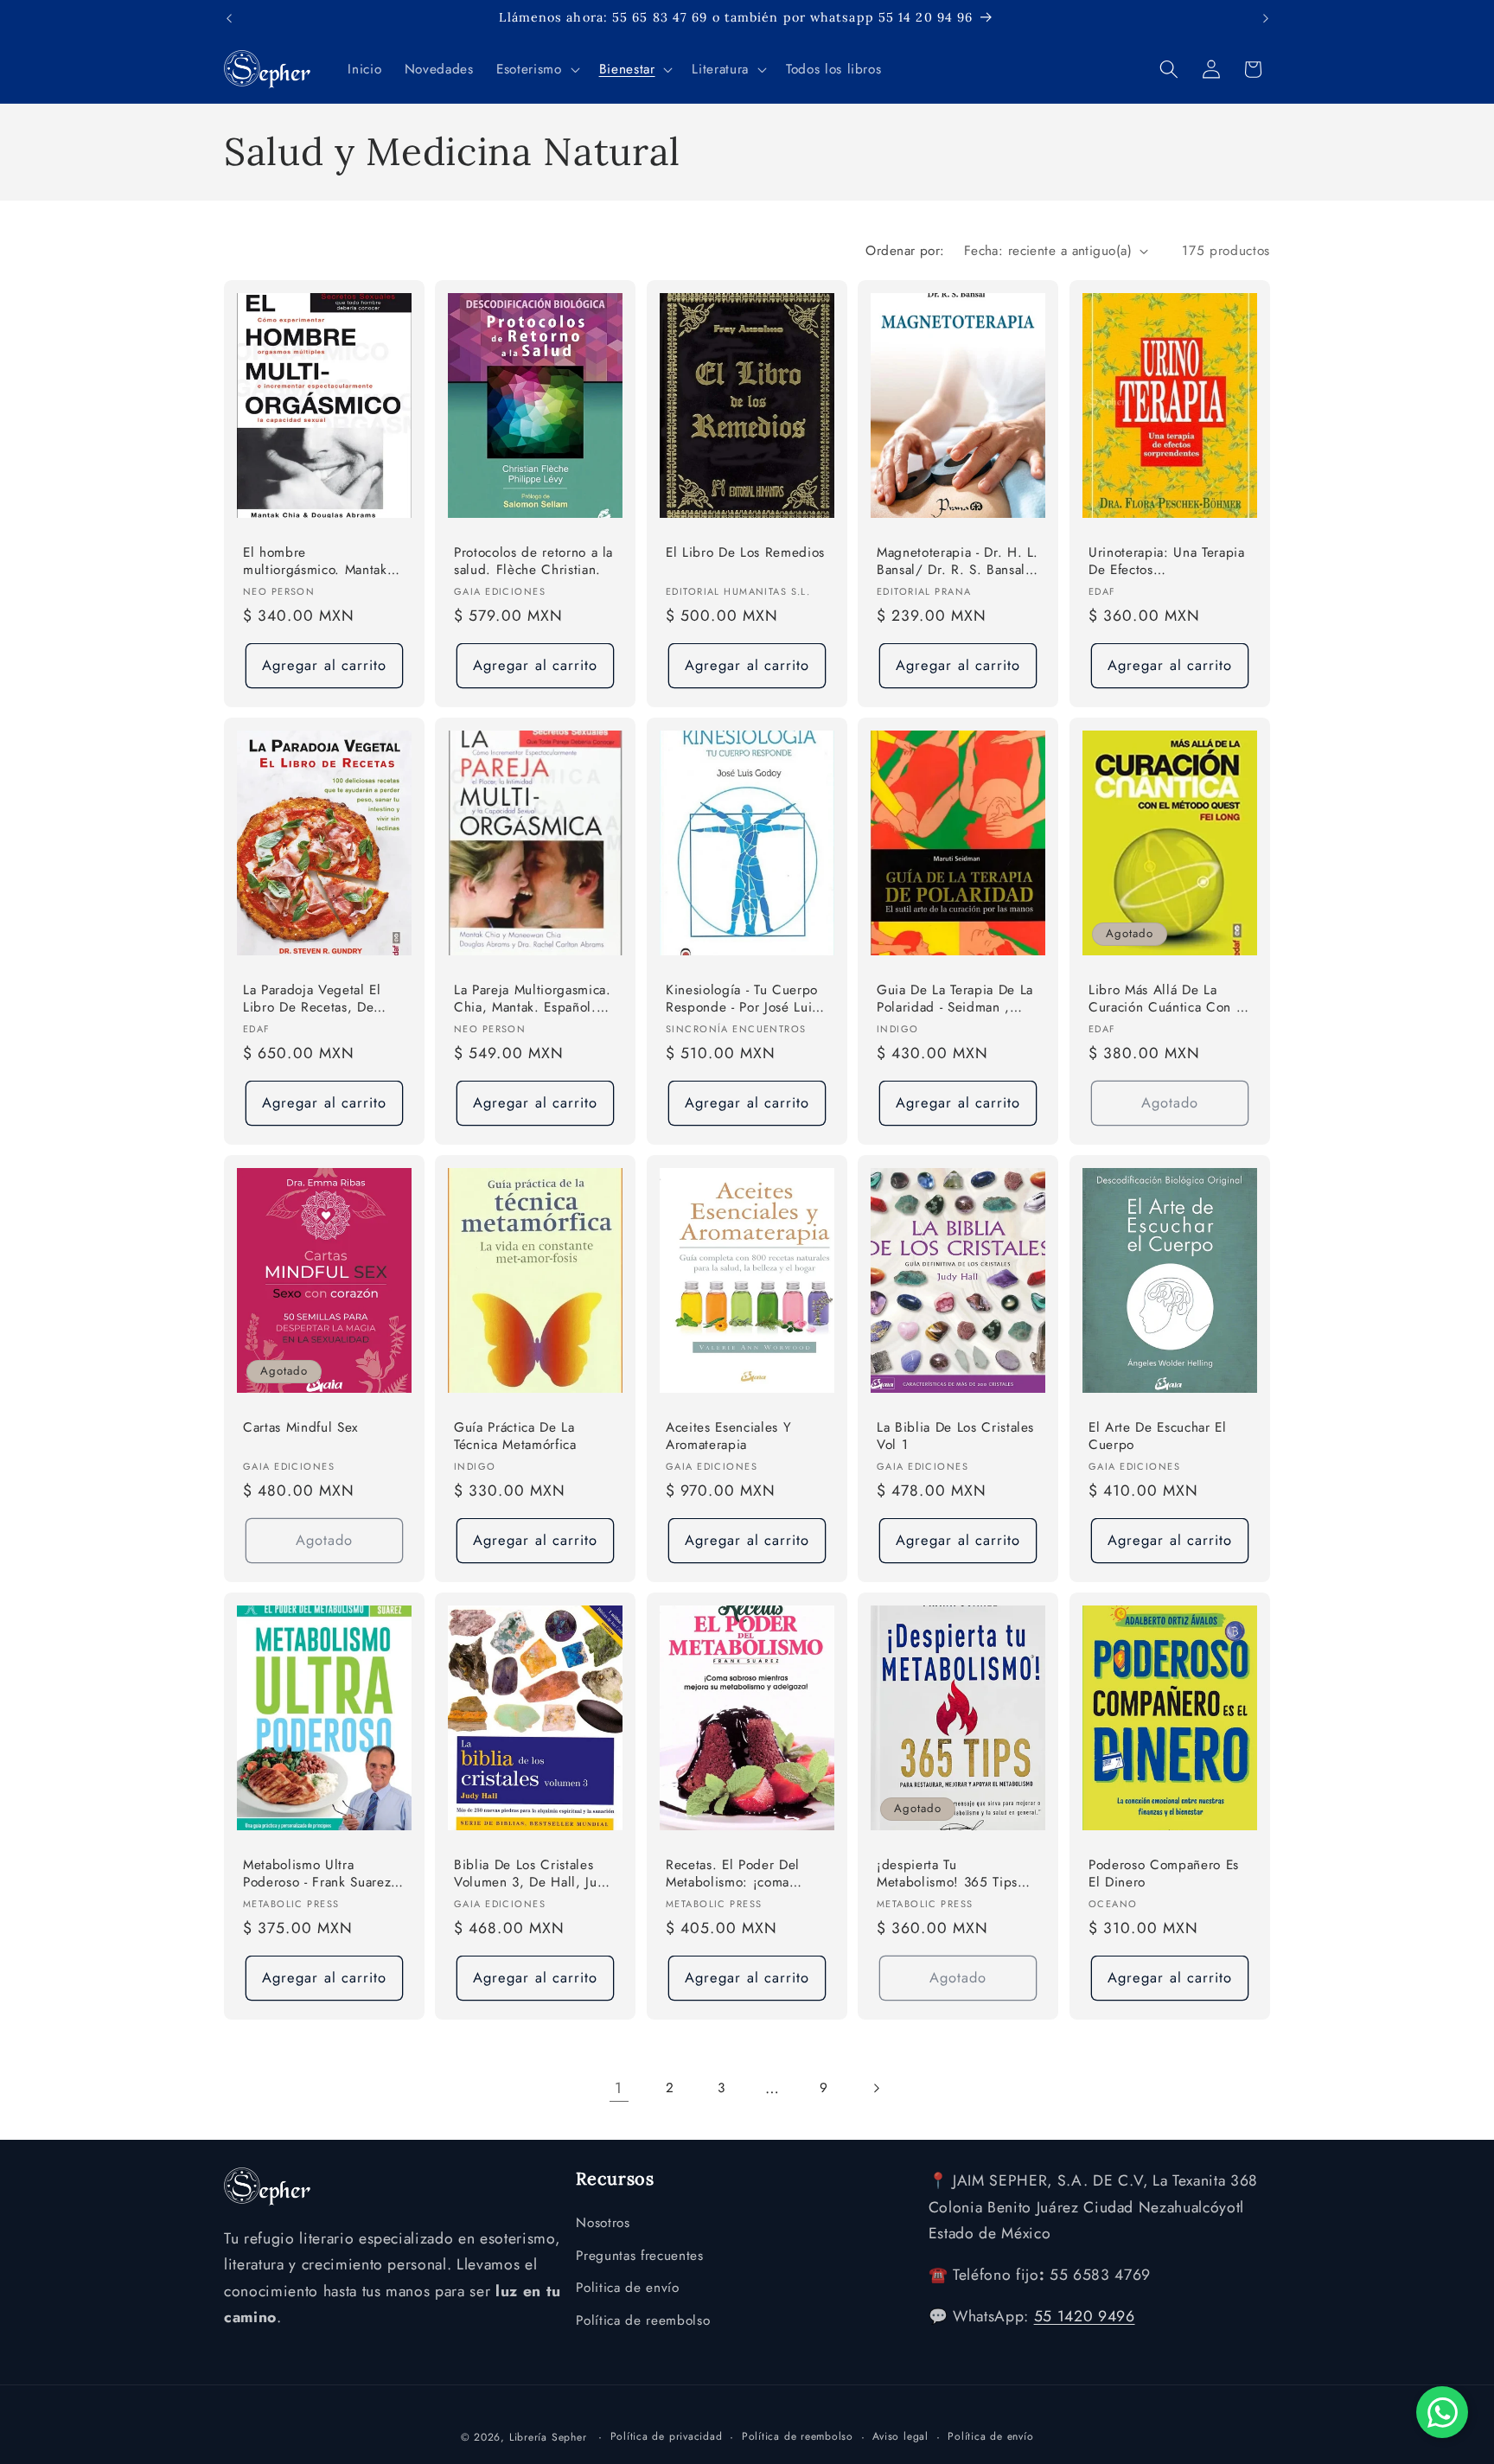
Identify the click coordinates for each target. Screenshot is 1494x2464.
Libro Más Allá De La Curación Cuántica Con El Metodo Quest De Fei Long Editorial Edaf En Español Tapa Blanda (1168, 1000)
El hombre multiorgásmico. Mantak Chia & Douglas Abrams (316, 562)
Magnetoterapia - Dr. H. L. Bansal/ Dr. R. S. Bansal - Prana (958, 562)
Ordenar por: (905, 251)
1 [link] (619, 2088)
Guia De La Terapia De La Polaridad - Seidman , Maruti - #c (955, 1000)
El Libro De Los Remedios (745, 553)
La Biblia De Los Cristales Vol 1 (955, 1436)
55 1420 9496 (1085, 2316)
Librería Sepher (548, 2437)
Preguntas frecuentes (639, 2256)
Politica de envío (627, 2288)
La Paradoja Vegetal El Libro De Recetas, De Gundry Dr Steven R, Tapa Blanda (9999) (323, 1000)
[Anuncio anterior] (229, 18)
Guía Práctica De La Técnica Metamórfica (515, 1436)
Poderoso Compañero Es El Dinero (1164, 1874)
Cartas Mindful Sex (300, 1428)
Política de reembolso (643, 2320)
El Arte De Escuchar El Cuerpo (1158, 1436)
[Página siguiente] (875, 2088)
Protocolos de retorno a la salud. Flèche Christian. (533, 562)
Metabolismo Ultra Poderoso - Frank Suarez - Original (321, 1875)
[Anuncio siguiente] (1266, 18)
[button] (536, 69)
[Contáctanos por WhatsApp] (1442, 2412)
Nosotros (603, 2223)
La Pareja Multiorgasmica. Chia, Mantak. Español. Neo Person (533, 1000)
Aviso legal (900, 2436)
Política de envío (990, 2436)
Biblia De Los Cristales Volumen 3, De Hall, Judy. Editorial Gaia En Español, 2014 (535, 1875)
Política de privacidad (667, 2436)
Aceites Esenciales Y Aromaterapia (728, 1436)
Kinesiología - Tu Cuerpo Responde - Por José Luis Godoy (742, 1000)
